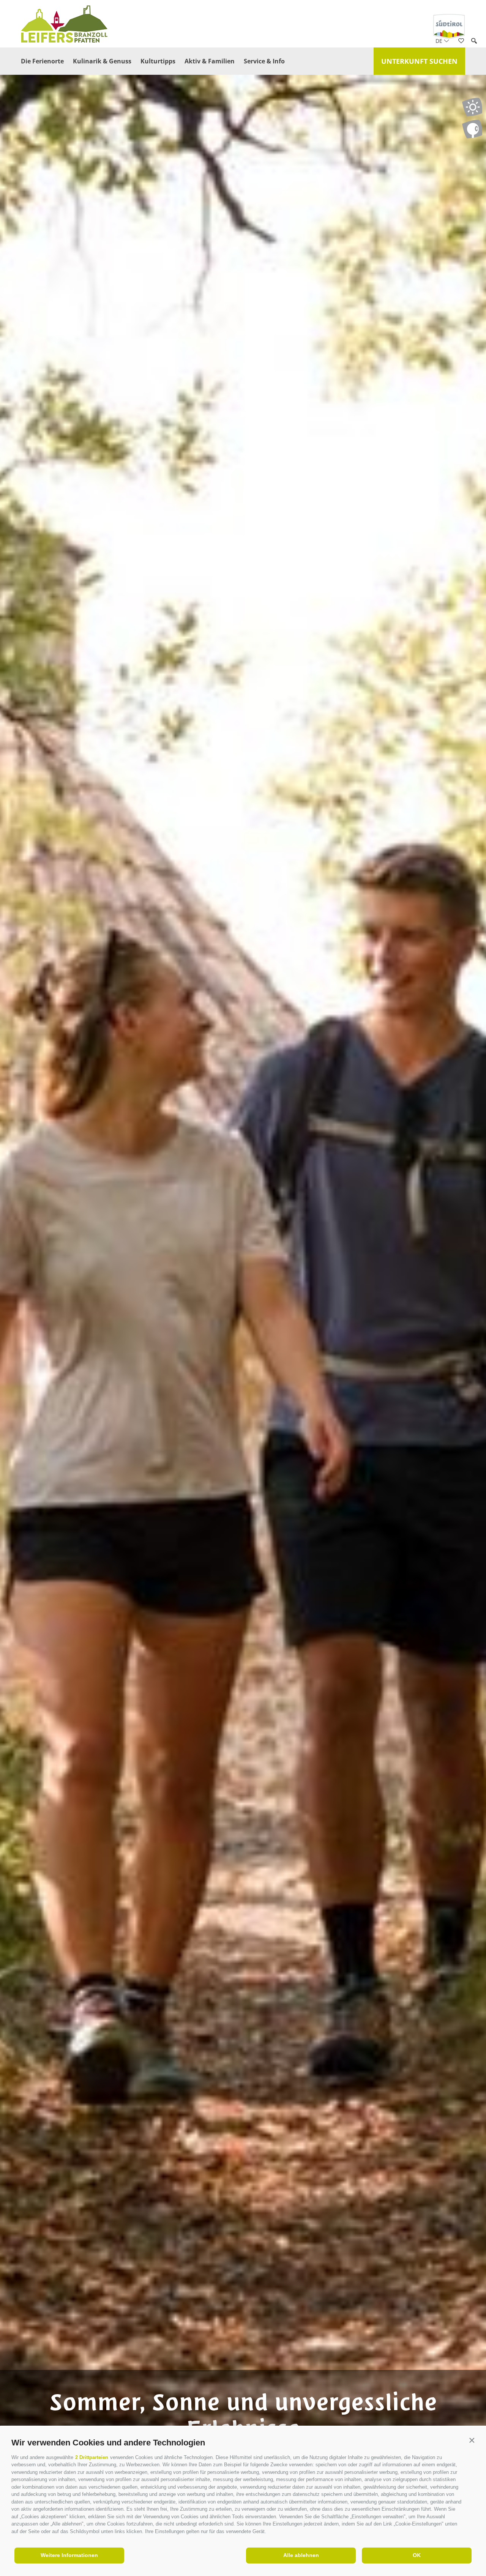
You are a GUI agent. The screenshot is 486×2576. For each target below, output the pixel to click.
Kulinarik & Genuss (102, 61)
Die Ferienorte (42, 61)
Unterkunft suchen (419, 61)
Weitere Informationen (69, 2555)
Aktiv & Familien (210, 61)
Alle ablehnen (301, 2555)
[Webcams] (472, 129)
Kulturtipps (158, 61)
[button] (472, 2441)
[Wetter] (472, 107)
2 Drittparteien (92, 2457)
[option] (243, 1302)
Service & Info (264, 61)
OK (417, 2555)
